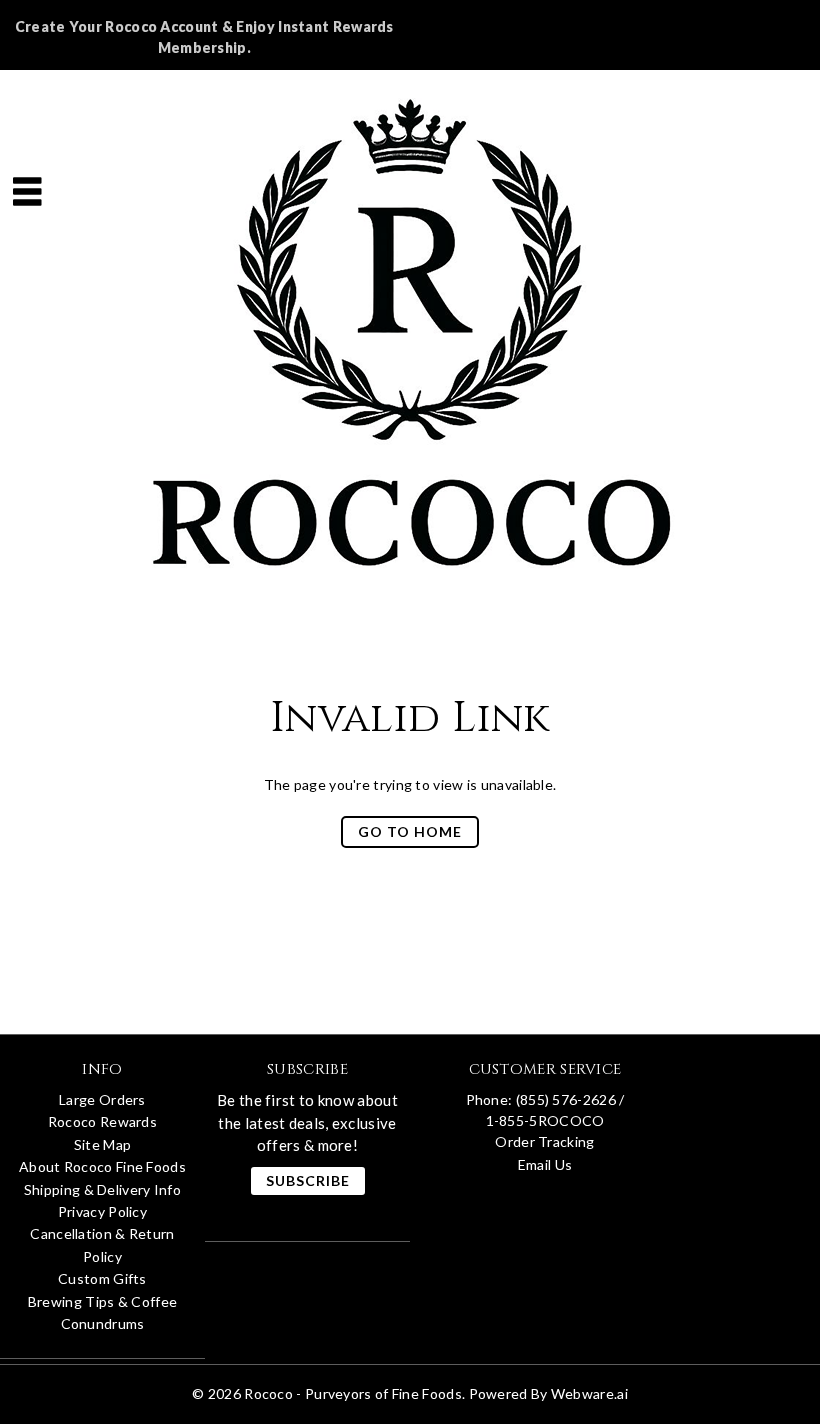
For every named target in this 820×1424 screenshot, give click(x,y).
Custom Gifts (102, 1278)
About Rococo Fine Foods (102, 1166)
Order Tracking (544, 1141)
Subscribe (308, 1180)
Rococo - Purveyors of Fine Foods (353, 1393)
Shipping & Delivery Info (102, 1189)
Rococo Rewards (102, 1121)
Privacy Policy (102, 1211)
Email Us (545, 1164)
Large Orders (102, 1099)
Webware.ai (589, 1393)
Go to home (410, 831)
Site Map (102, 1144)
